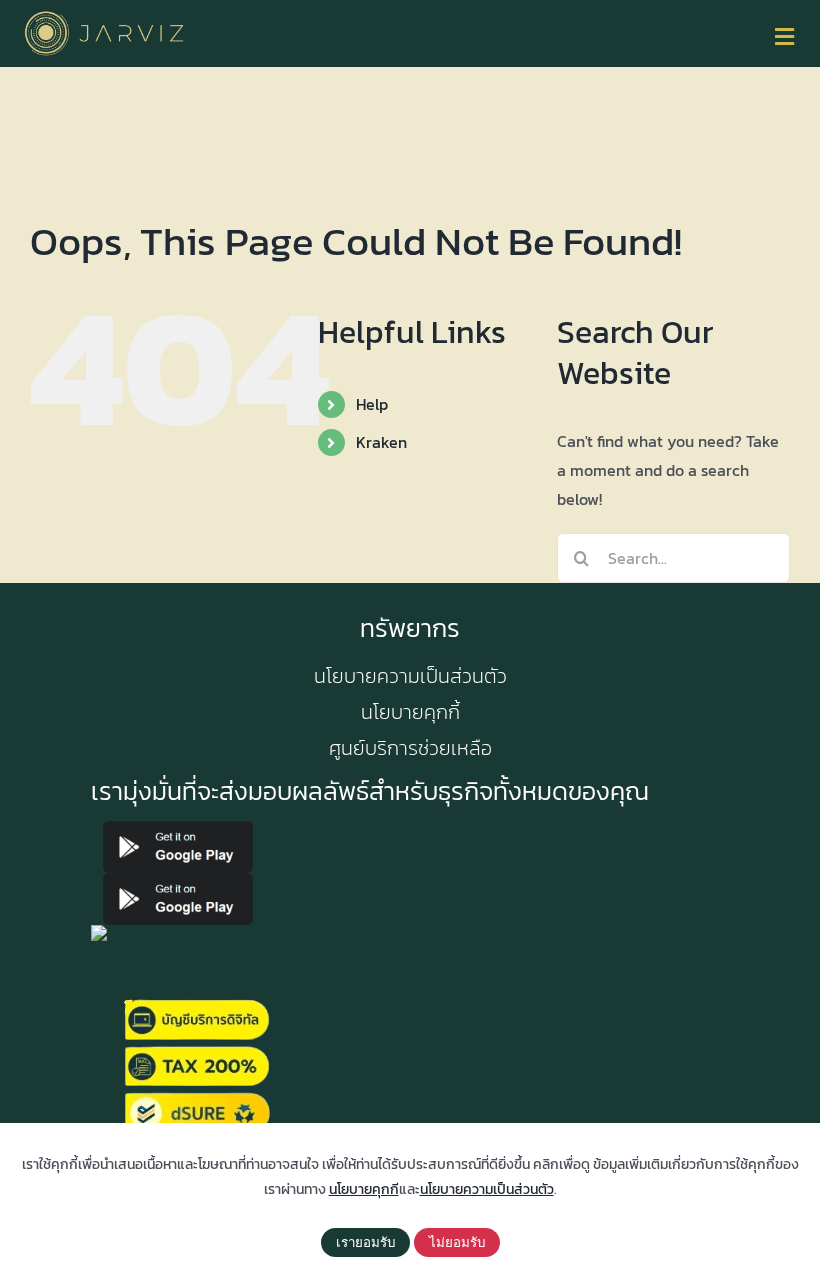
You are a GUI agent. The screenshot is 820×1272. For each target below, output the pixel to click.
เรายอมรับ (365, 1242)
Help (372, 404)
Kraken (381, 442)
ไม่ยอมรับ (457, 1242)
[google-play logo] (178, 829)
